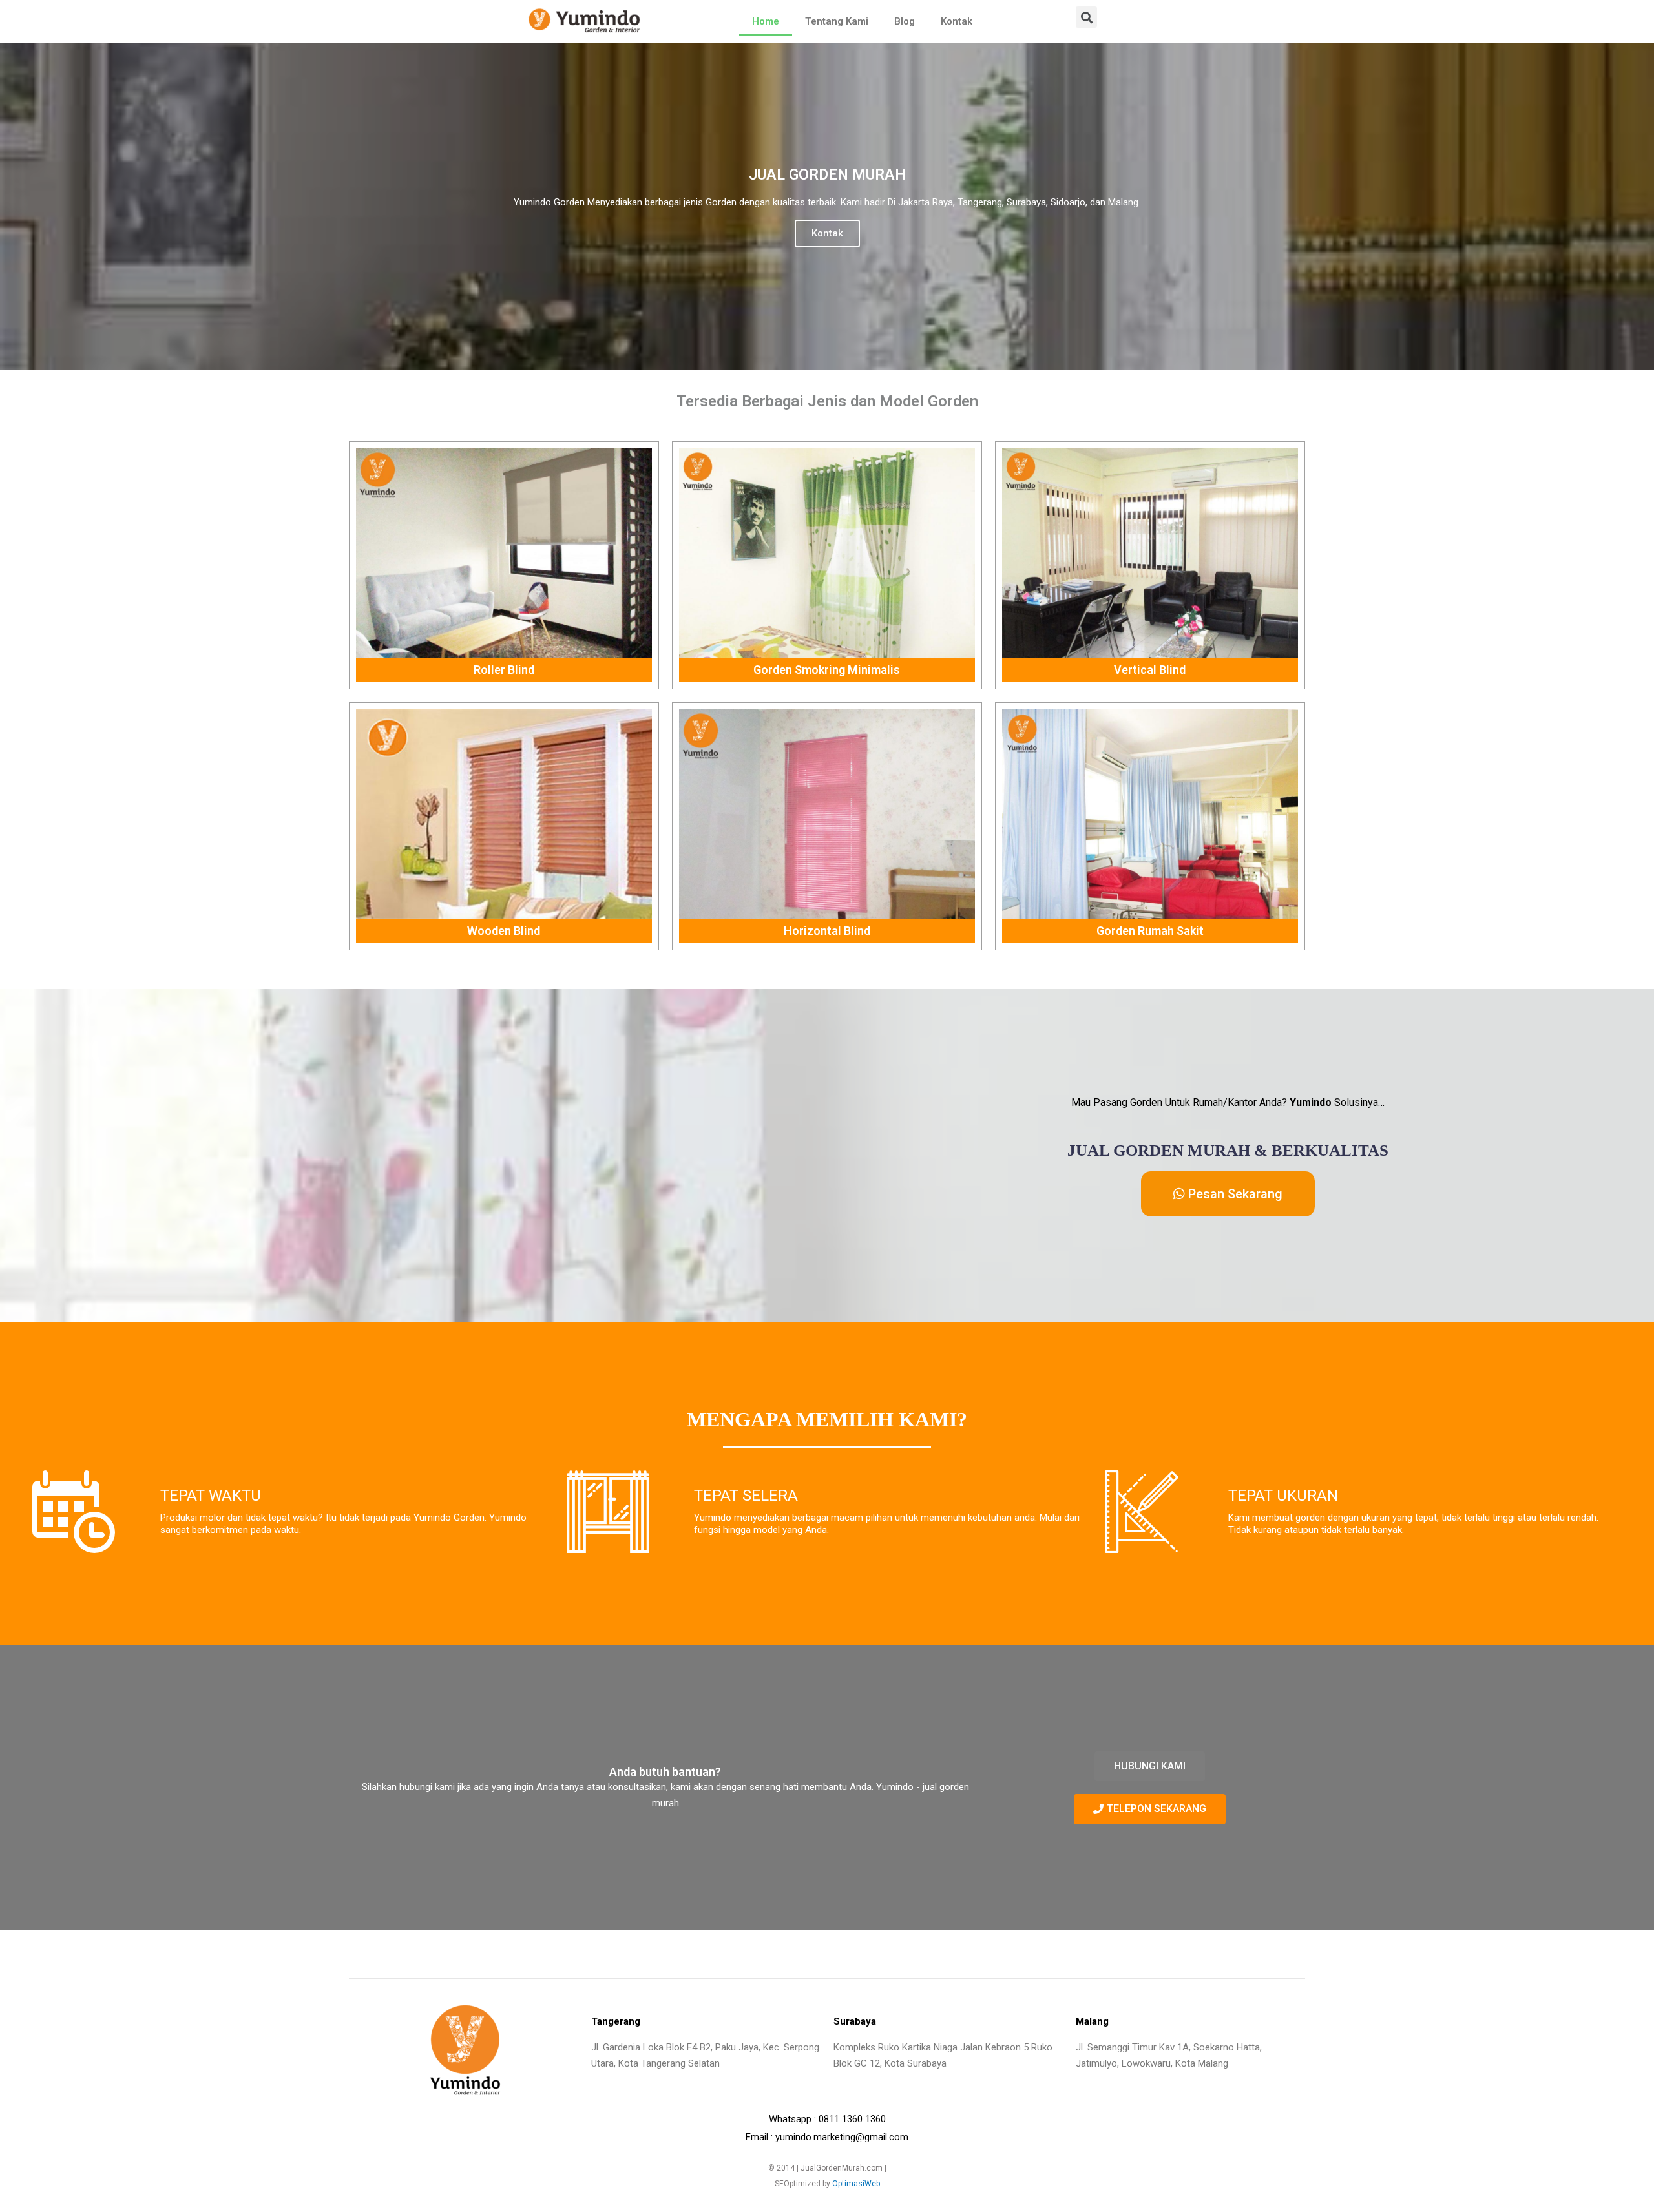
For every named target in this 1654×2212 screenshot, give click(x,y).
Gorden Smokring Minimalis (827, 670)
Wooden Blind (504, 931)
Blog (905, 21)
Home (766, 21)
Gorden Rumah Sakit (1150, 931)
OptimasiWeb (856, 2184)
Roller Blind (504, 670)
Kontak (957, 21)
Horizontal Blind (827, 931)
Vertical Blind (1150, 670)
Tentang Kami (837, 21)
